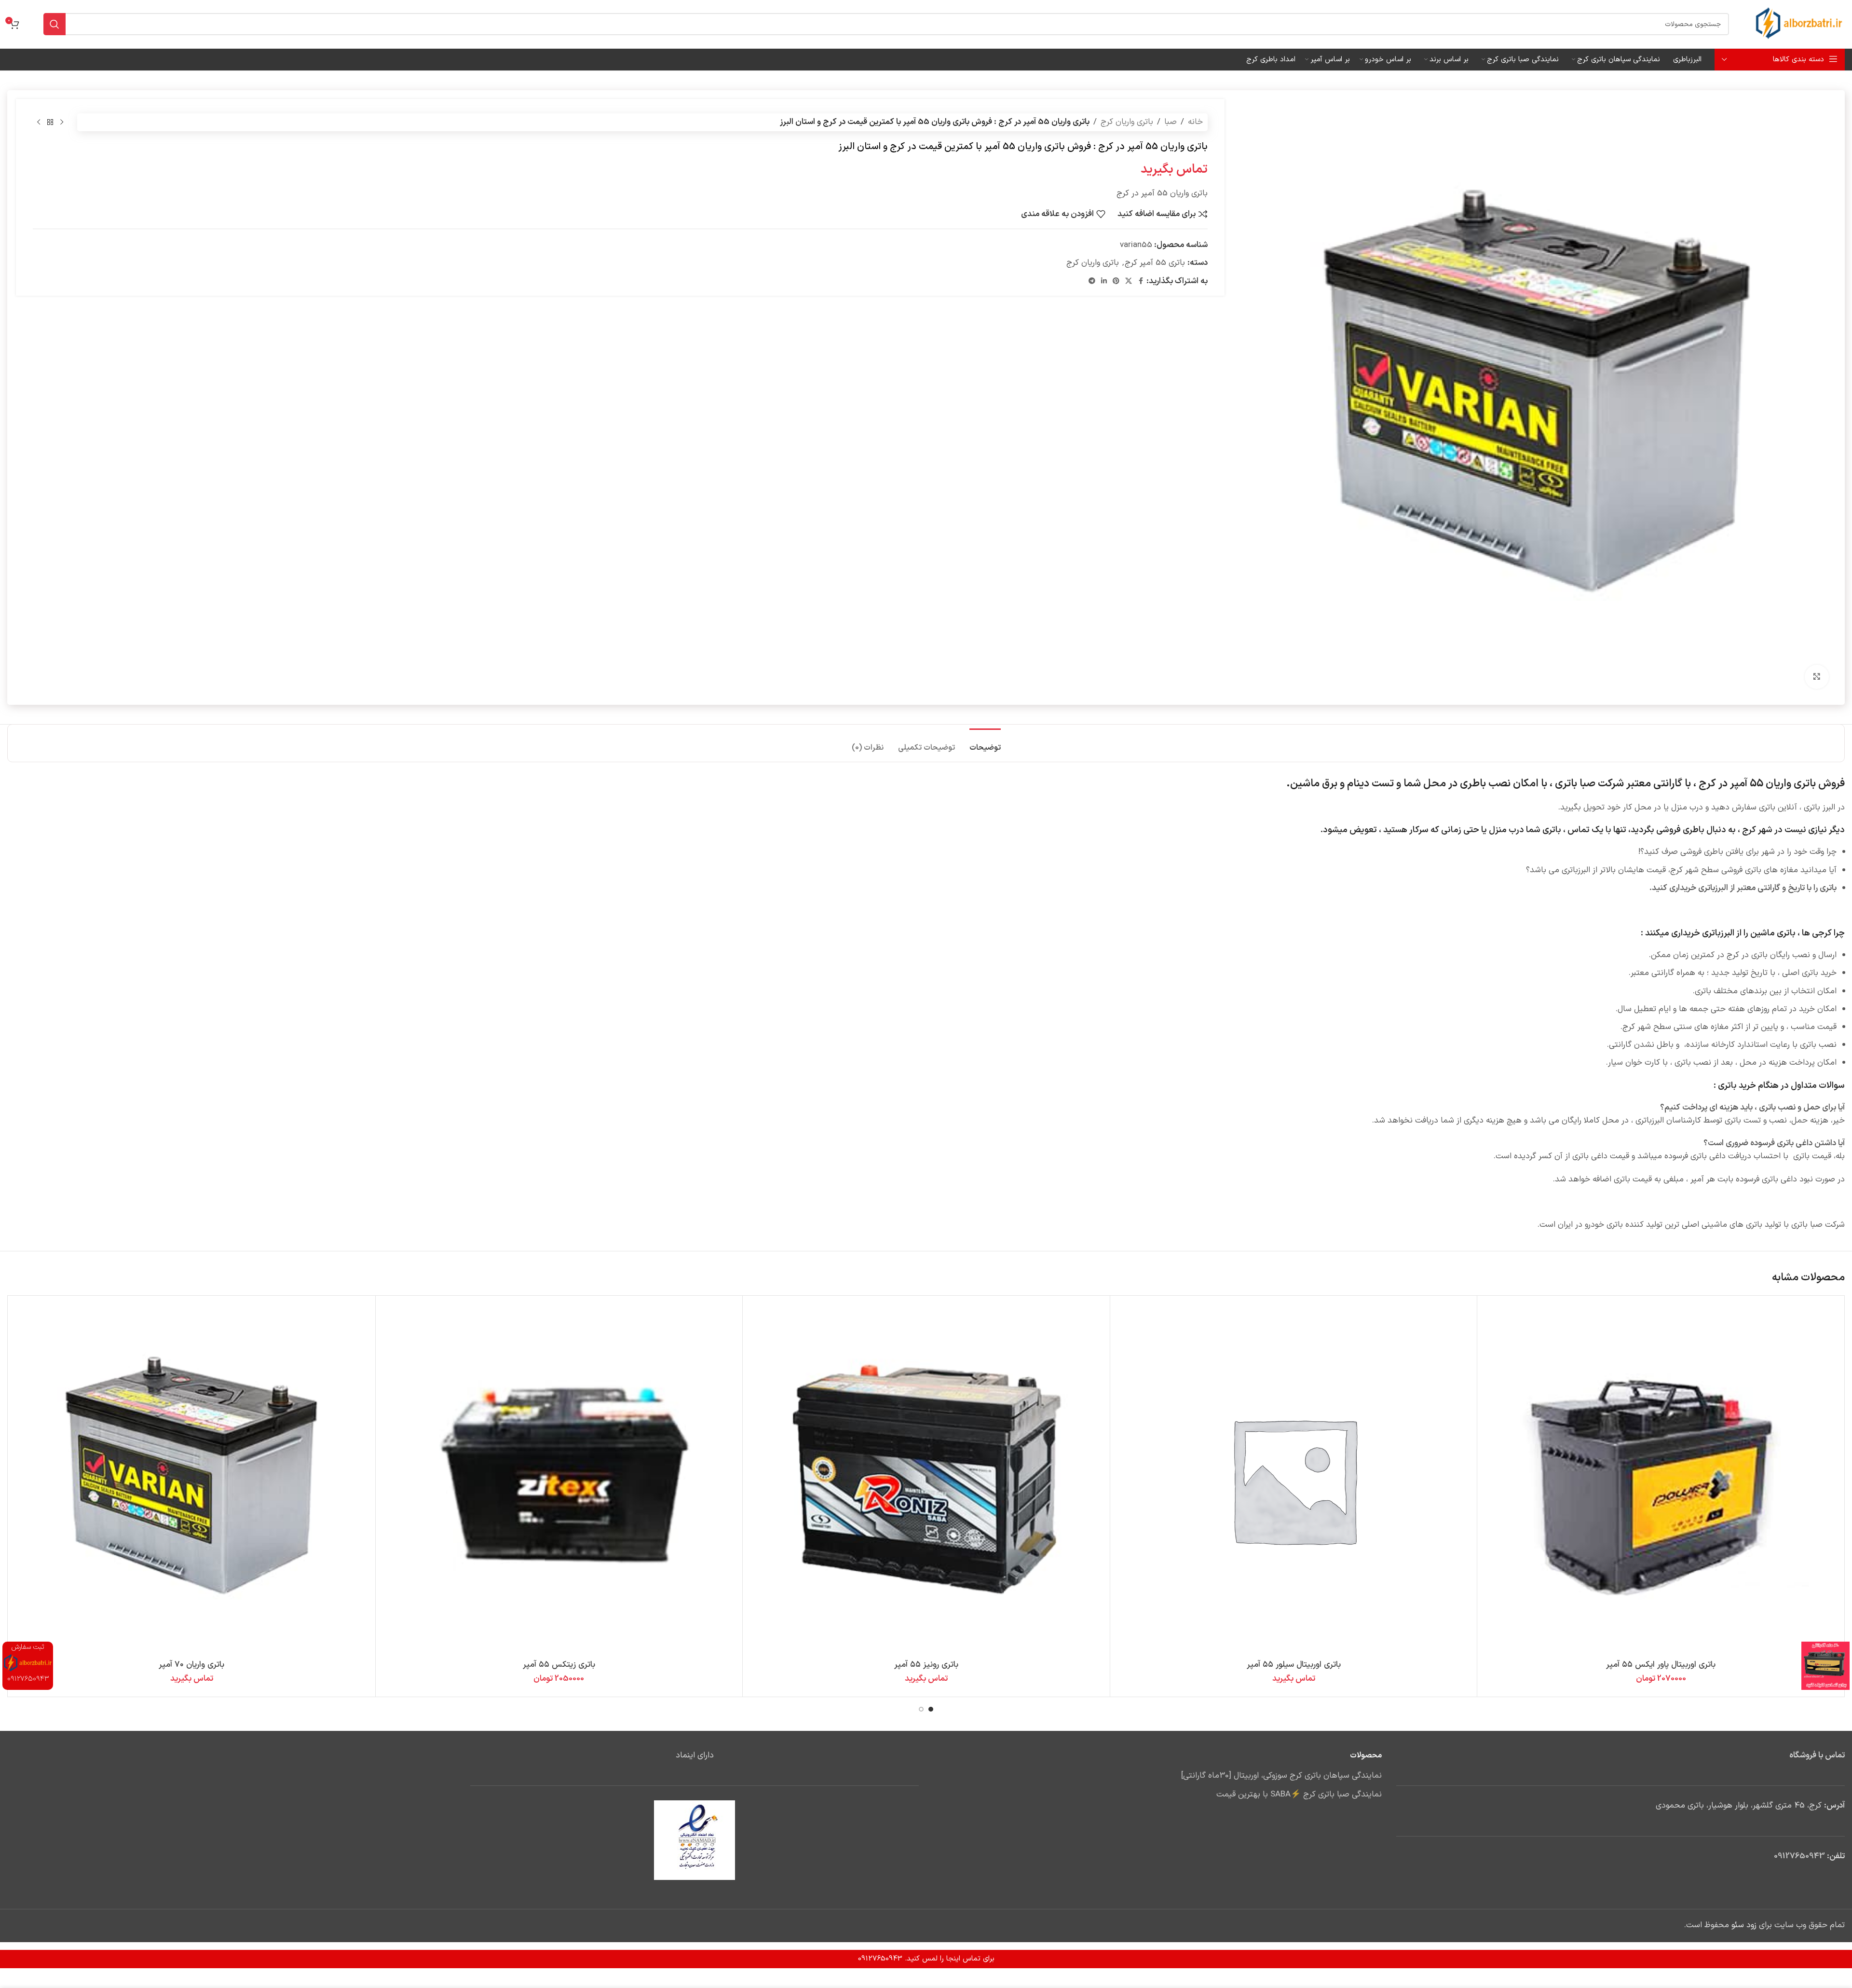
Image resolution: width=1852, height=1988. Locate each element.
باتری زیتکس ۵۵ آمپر (559, 1665)
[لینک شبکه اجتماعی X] (1129, 281)
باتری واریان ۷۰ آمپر (191, 1665)
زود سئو (1744, 1925)
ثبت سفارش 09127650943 (28, 1663)
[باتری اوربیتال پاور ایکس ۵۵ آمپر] (1661, 1479)
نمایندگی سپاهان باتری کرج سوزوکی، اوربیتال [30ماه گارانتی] (1281, 1776)
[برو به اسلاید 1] (931, 1709)
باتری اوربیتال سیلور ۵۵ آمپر (1294, 1665)
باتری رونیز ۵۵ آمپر (926, 1665)
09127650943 (1799, 1856)
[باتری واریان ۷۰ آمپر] (192, 1479)
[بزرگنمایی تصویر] (1817, 677)
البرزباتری (1718, 933)
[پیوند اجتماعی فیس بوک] (1141, 281)
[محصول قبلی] (62, 123)
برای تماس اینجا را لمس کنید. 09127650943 (926, 1959)
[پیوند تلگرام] (1092, 281)
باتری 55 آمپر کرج (1155, 263)
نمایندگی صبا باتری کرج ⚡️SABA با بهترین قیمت (1299, 1795)
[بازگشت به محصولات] (50, 123)
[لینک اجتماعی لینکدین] (1104, 281)
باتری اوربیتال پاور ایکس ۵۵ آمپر (1661, 1665)
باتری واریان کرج (1127, 122)
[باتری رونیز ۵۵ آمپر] (926, 1479)
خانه (1195, 122)
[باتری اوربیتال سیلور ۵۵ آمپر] (1294, 1479)
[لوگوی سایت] (1799, 24)
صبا (1171, 122)
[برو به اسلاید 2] (921, 1709)
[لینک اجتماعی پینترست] (1116, 281)
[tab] (985, 743)
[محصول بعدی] (39, 123)
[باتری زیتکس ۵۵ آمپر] (559, 1479)
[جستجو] (54, 24)
